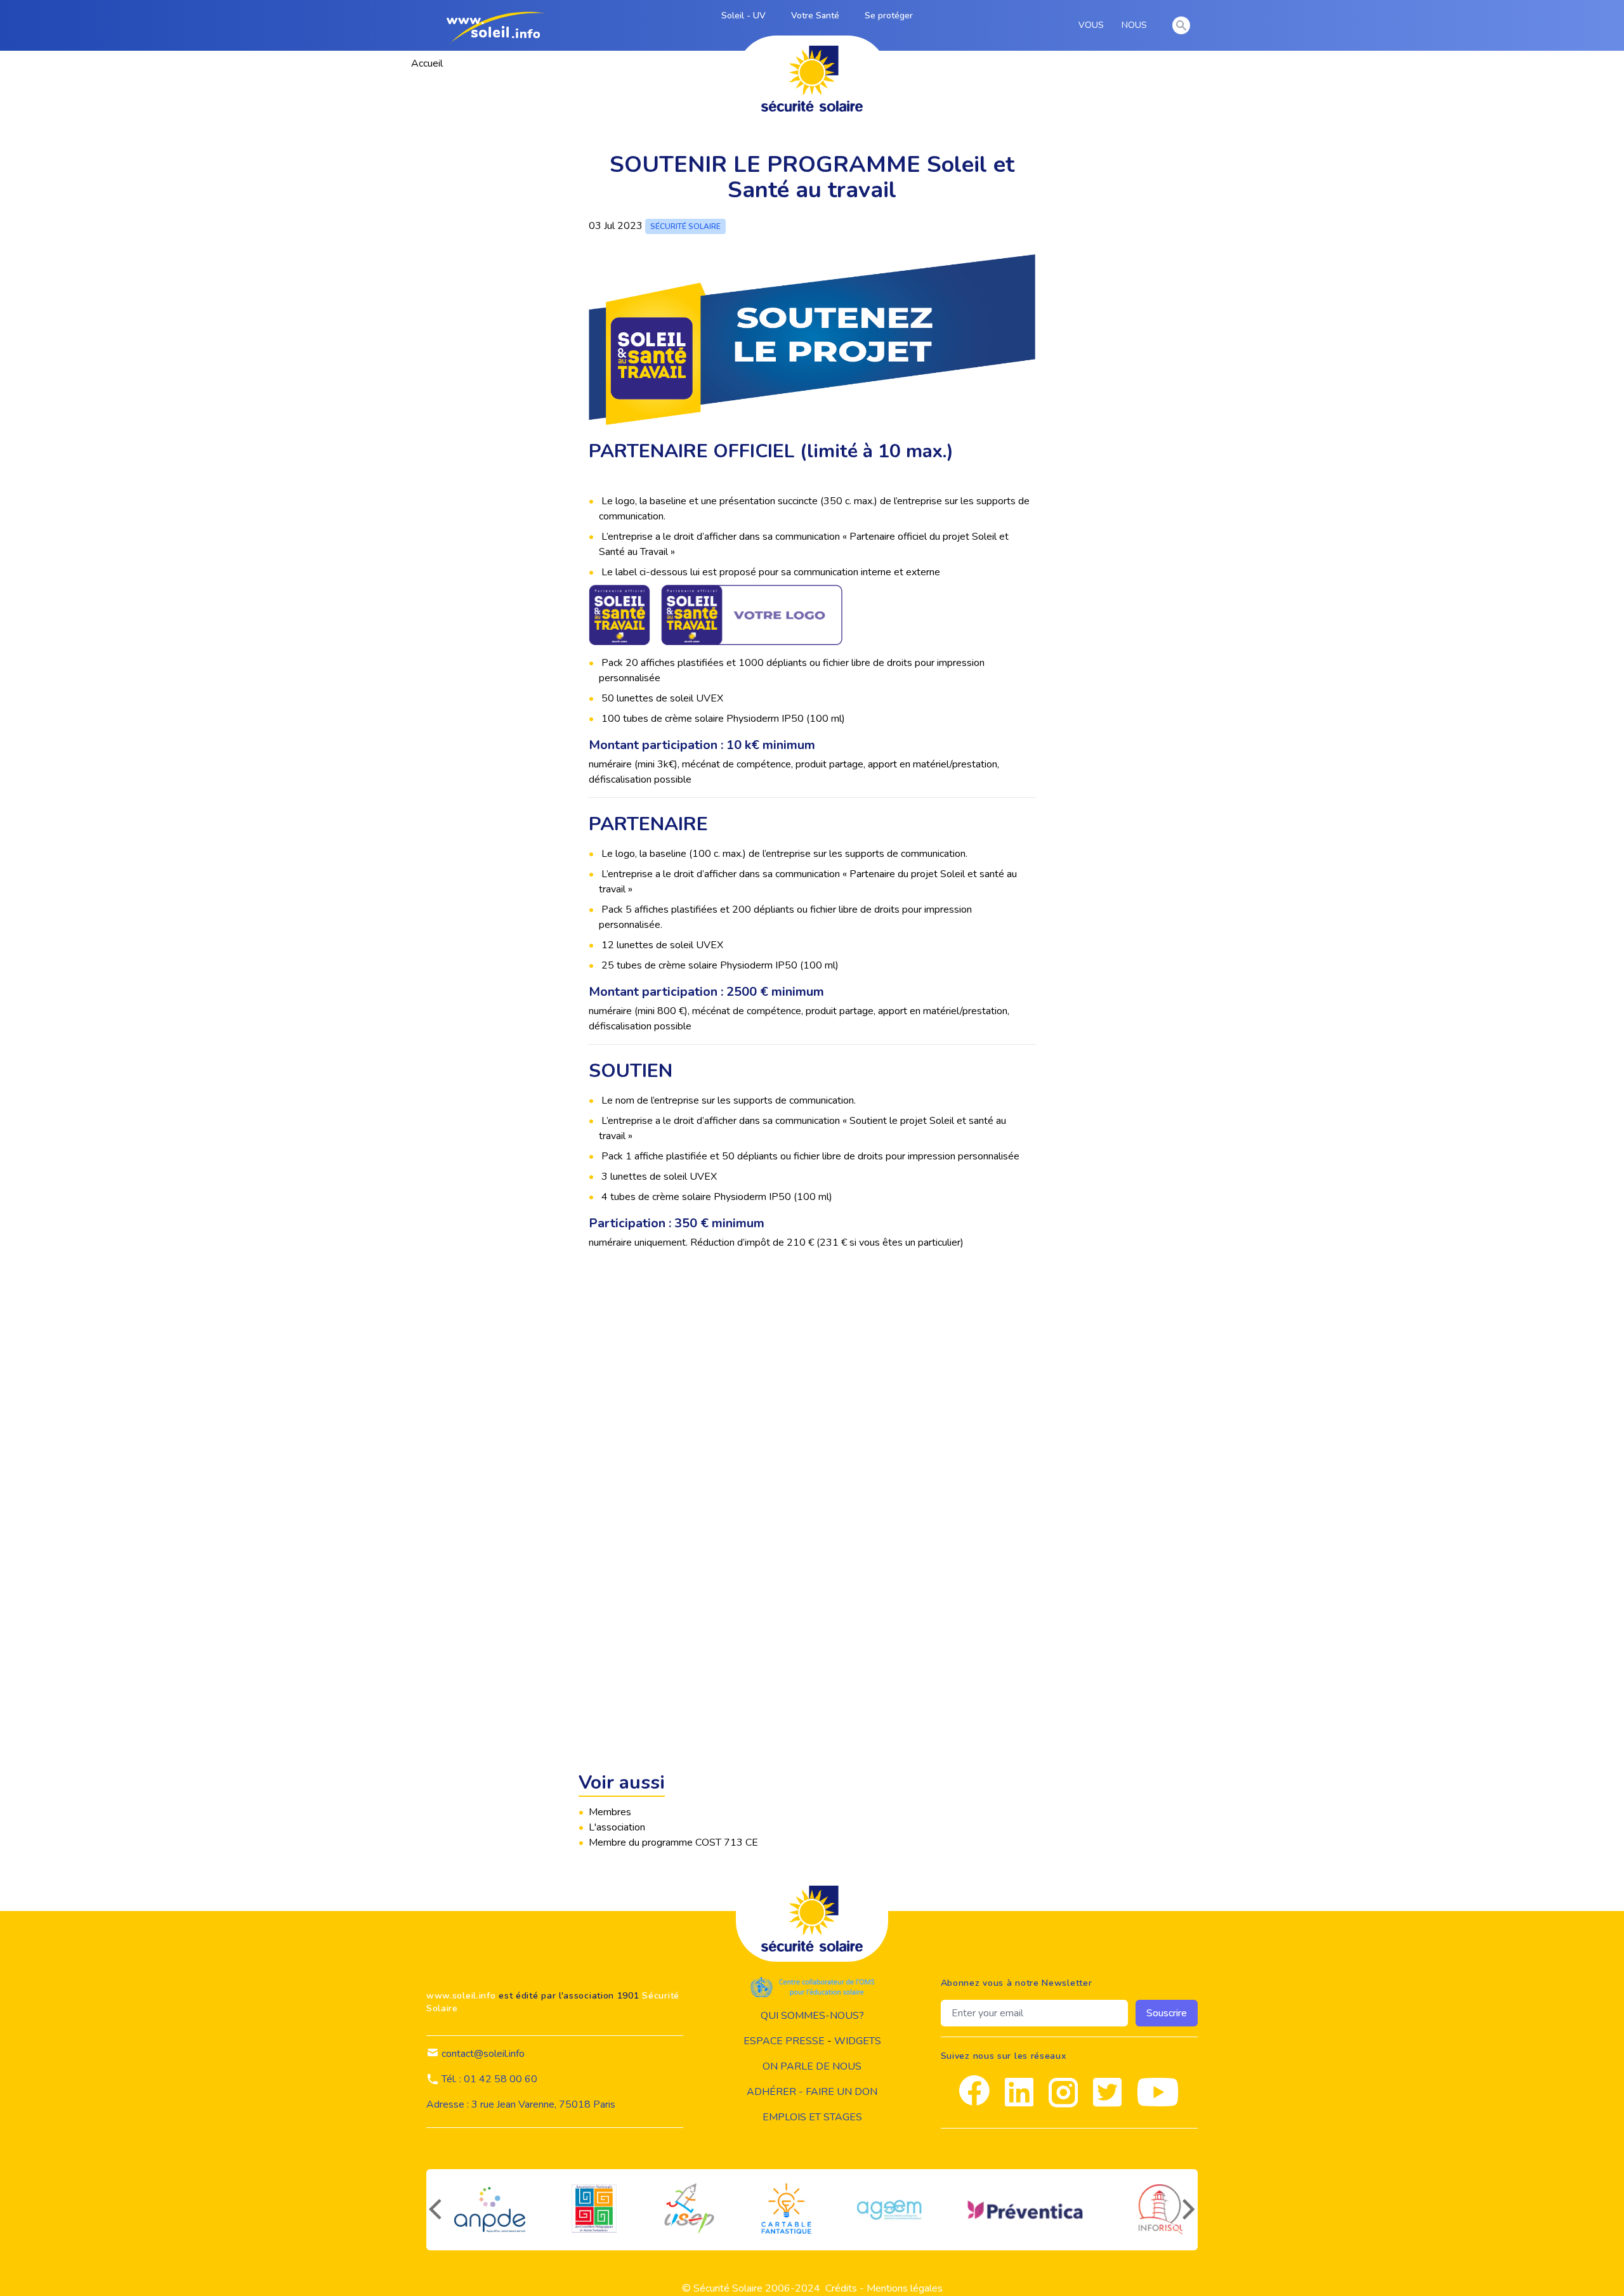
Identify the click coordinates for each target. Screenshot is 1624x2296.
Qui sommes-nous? (812, 2016)
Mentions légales (905, 2288)
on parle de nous (812, 2066)
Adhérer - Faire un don (812, 2092)
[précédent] (434, 2210)
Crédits (841, 2288)
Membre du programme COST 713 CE (673, 1843)
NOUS (1136, 25)
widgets (858, 2041)
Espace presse (784, 2041)
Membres (610, 1812)
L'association (617, 1827)
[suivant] (1190, 2210)
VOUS (1093, 25)
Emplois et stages (812, 2117)
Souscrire (1167, 2013)
